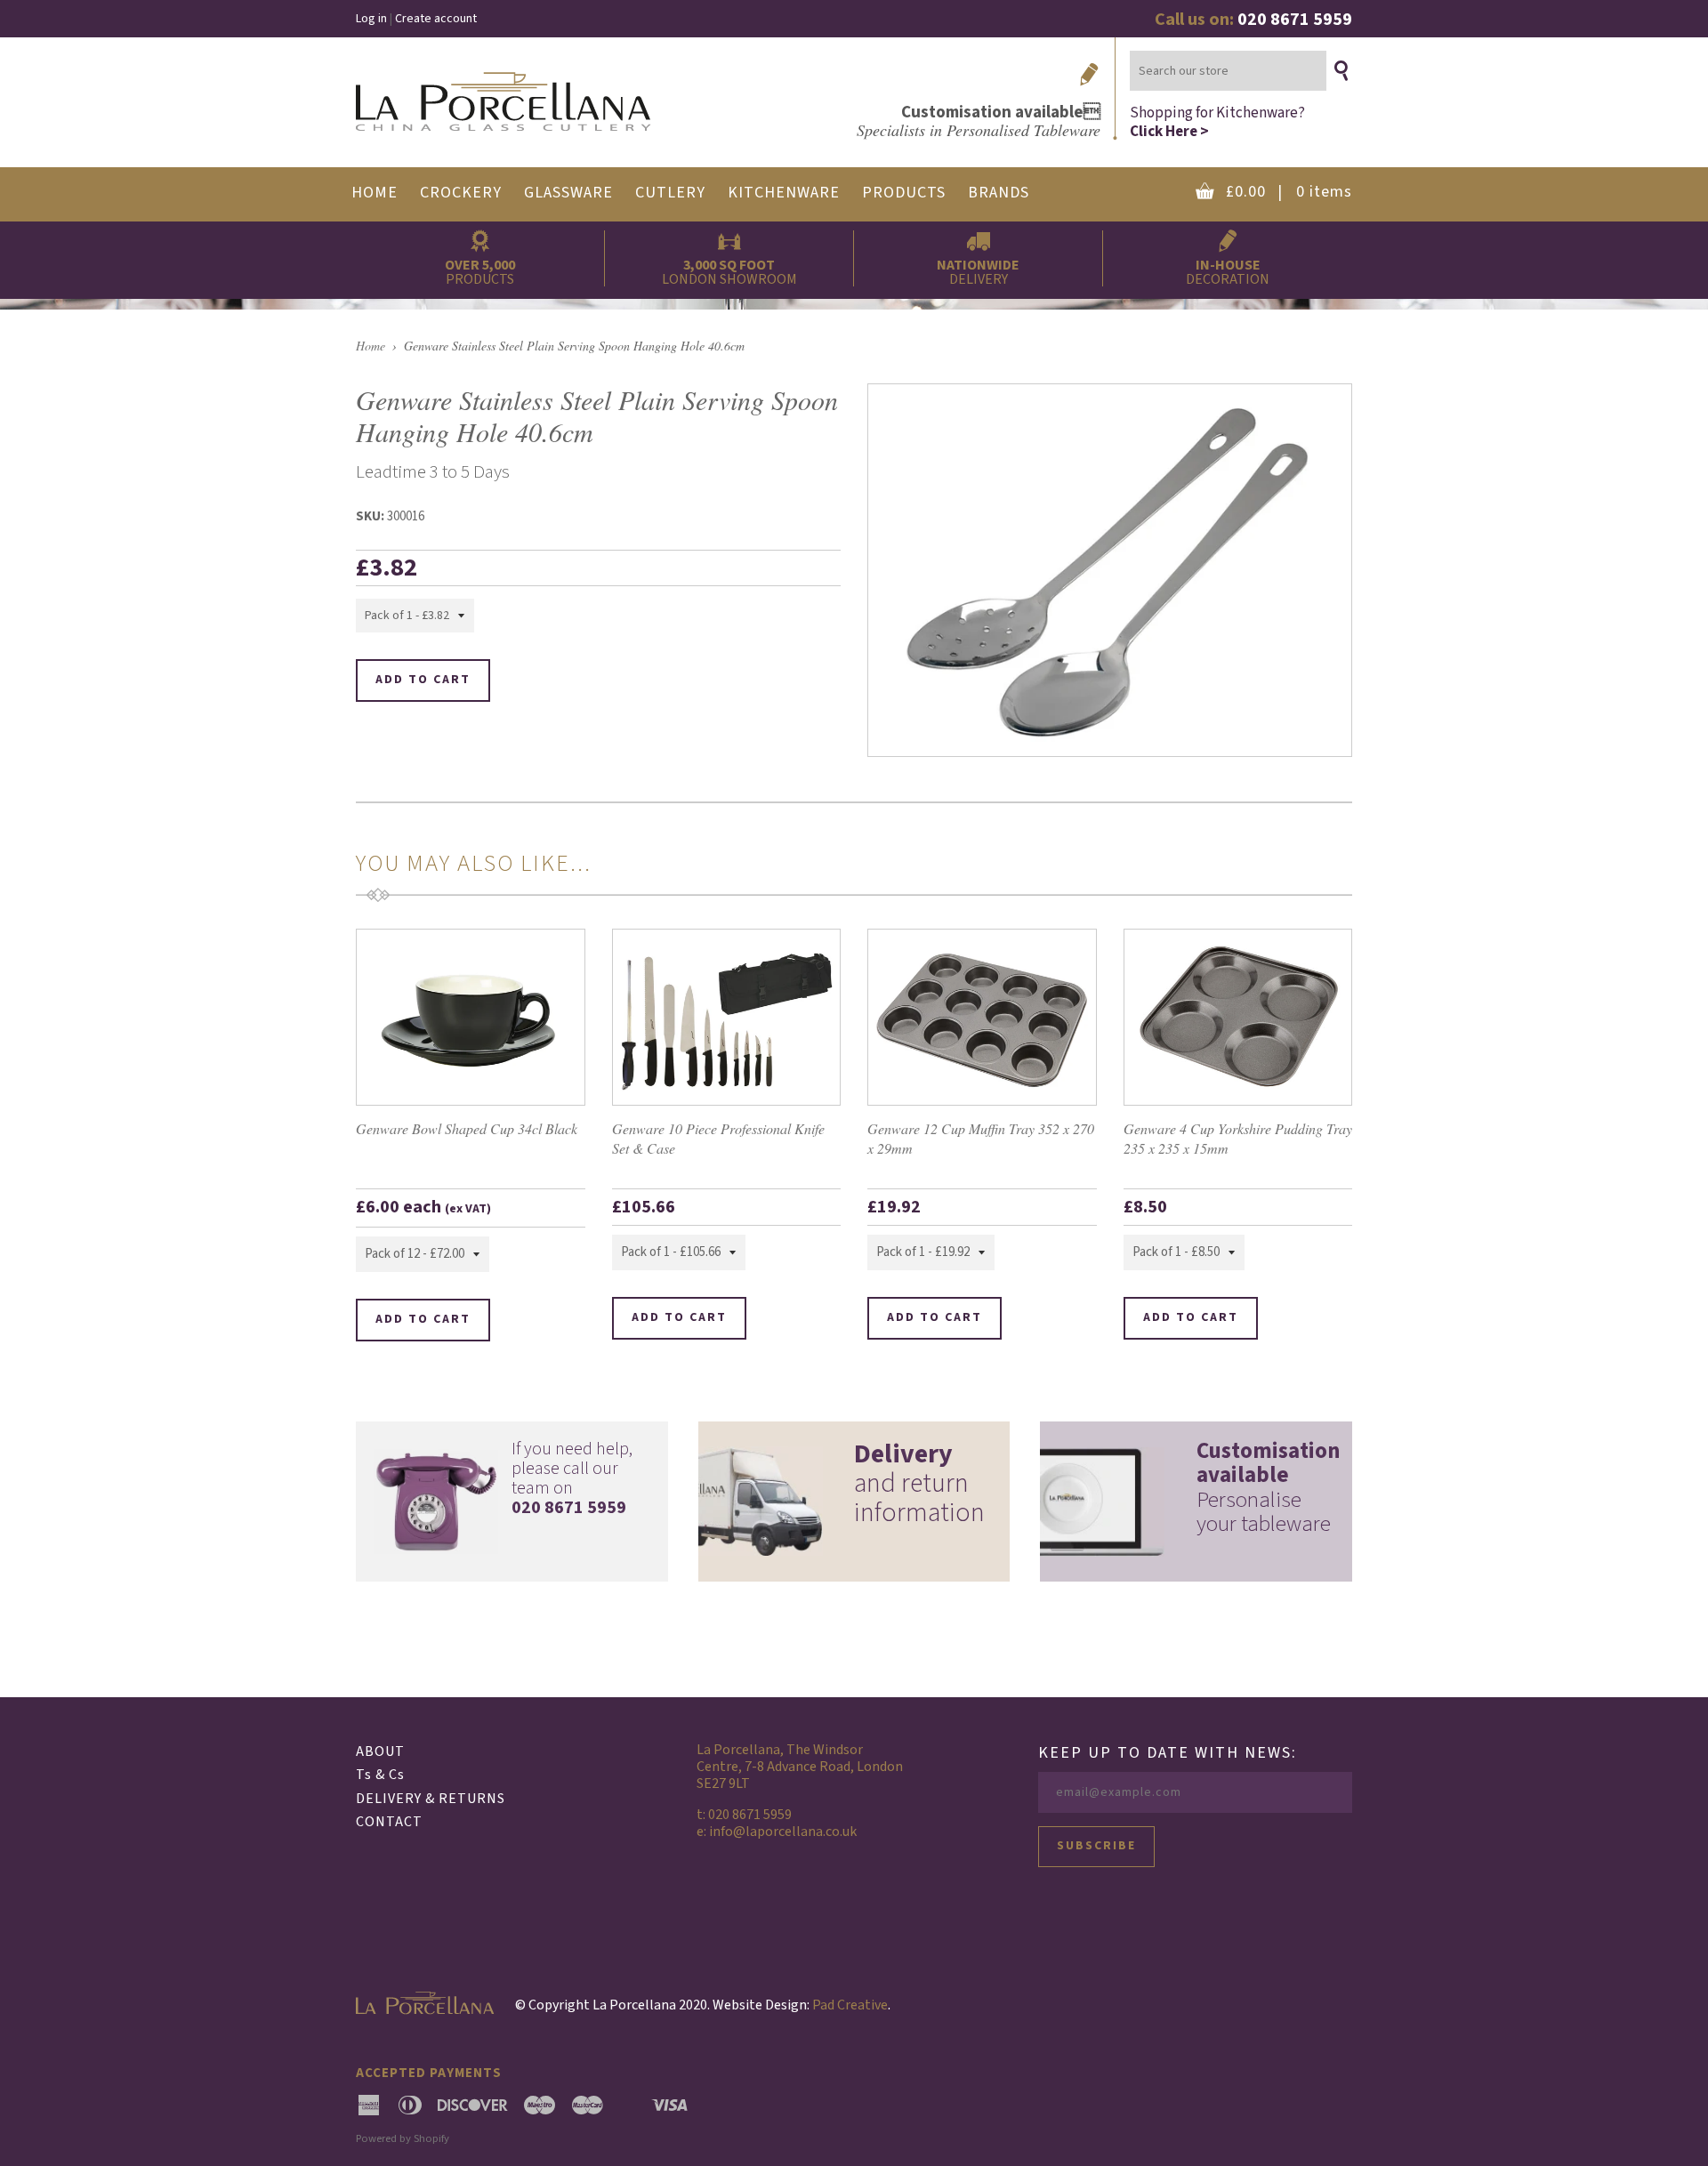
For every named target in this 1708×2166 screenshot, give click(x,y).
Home (371, 346)
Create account (436, 19)
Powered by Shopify (403, 2138)
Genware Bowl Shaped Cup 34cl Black (467, 1128)
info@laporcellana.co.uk (783, 1832)
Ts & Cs (380, 1775)
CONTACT (389, 1822)
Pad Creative (850, 2005)
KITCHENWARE (784, 193)
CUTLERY (670, 193)
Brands (999, 193)
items (1289, 192)
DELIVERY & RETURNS (431, 1799)
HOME (375, 193)
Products (904, 193)
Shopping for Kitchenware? (1217, 121)
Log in (371, 19)
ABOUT (380, 1751)
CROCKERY (461, 193)
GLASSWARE (568, 193)
